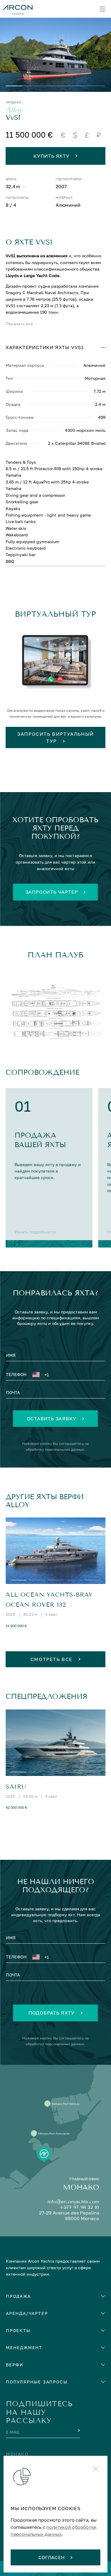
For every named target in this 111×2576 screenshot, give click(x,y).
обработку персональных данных (55, 1449)
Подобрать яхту (52, 2013)
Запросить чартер (52, 892)
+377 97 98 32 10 (79, 2207)
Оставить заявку (52, 1419)
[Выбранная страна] (37, 1375)
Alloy (14, 110)
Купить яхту (52, 156)
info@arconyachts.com (73, 2202)
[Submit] (78, 2430)
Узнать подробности (35, 1232)
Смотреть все (52, 1659)
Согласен (52, 2557)
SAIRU (16, 1787)
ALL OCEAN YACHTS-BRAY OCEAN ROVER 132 (49, 1600)
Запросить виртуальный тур (55, 737)
